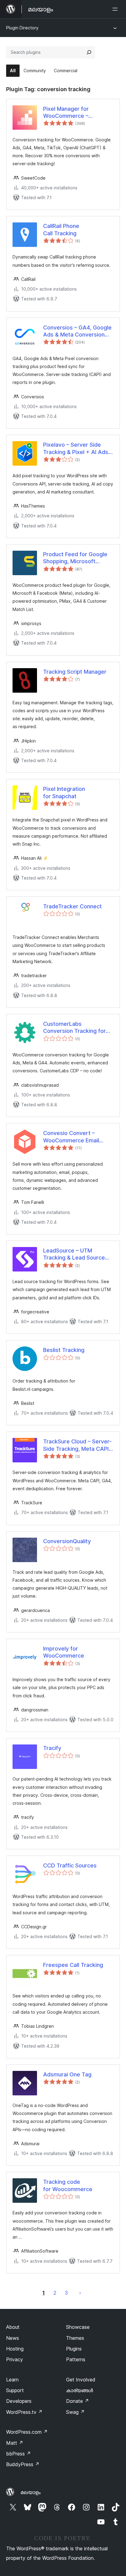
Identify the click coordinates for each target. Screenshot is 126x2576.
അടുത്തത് (80, 2293)
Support (15, 2390)
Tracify (52, 1748)
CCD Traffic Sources (70, 1865)
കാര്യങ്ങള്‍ (80, 2390)
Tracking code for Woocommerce (68, 2185)
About (13, 2327)
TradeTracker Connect (72, 906)
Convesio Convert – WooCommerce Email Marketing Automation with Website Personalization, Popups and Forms (78, 1137)
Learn (12, 2380)
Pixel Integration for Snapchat (64, 792)
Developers (19, 2401)
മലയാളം (31, 2492)
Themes (75, 2338)
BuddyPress (23, 2464)
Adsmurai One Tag (67, 2074)
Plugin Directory (22, 28)
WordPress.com (27, 2432)
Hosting (15, 2349)
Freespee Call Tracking (73, 1965)
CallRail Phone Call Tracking (61, 229)
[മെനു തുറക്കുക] (116, 9)
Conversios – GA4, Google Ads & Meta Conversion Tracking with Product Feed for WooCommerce (77, 331)
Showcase (78, 2327)
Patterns (76, 2359)
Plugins (74, 2349)
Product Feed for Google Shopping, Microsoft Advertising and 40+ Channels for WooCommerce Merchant (77, 558)
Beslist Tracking (64, 1350)
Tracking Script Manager (75, 672)
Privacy (15, 2359)
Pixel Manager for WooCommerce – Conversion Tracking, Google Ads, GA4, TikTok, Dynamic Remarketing (77, 113)
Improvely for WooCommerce (64, 1652)
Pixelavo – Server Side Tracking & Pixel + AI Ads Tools (76, 449)
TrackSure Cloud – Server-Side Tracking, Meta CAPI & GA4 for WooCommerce (77, 1445)
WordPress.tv (24, 2412)
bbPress (19, 2454)
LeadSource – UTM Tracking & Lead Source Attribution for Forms (74, 1254)
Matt (15, 2443)
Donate (78, 2401)
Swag (75, 2412)
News (13, 2338)
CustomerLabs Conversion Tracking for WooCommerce (74, 1028)
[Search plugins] (89, 52)
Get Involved (81, 2380)
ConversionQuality (67, 1541)
